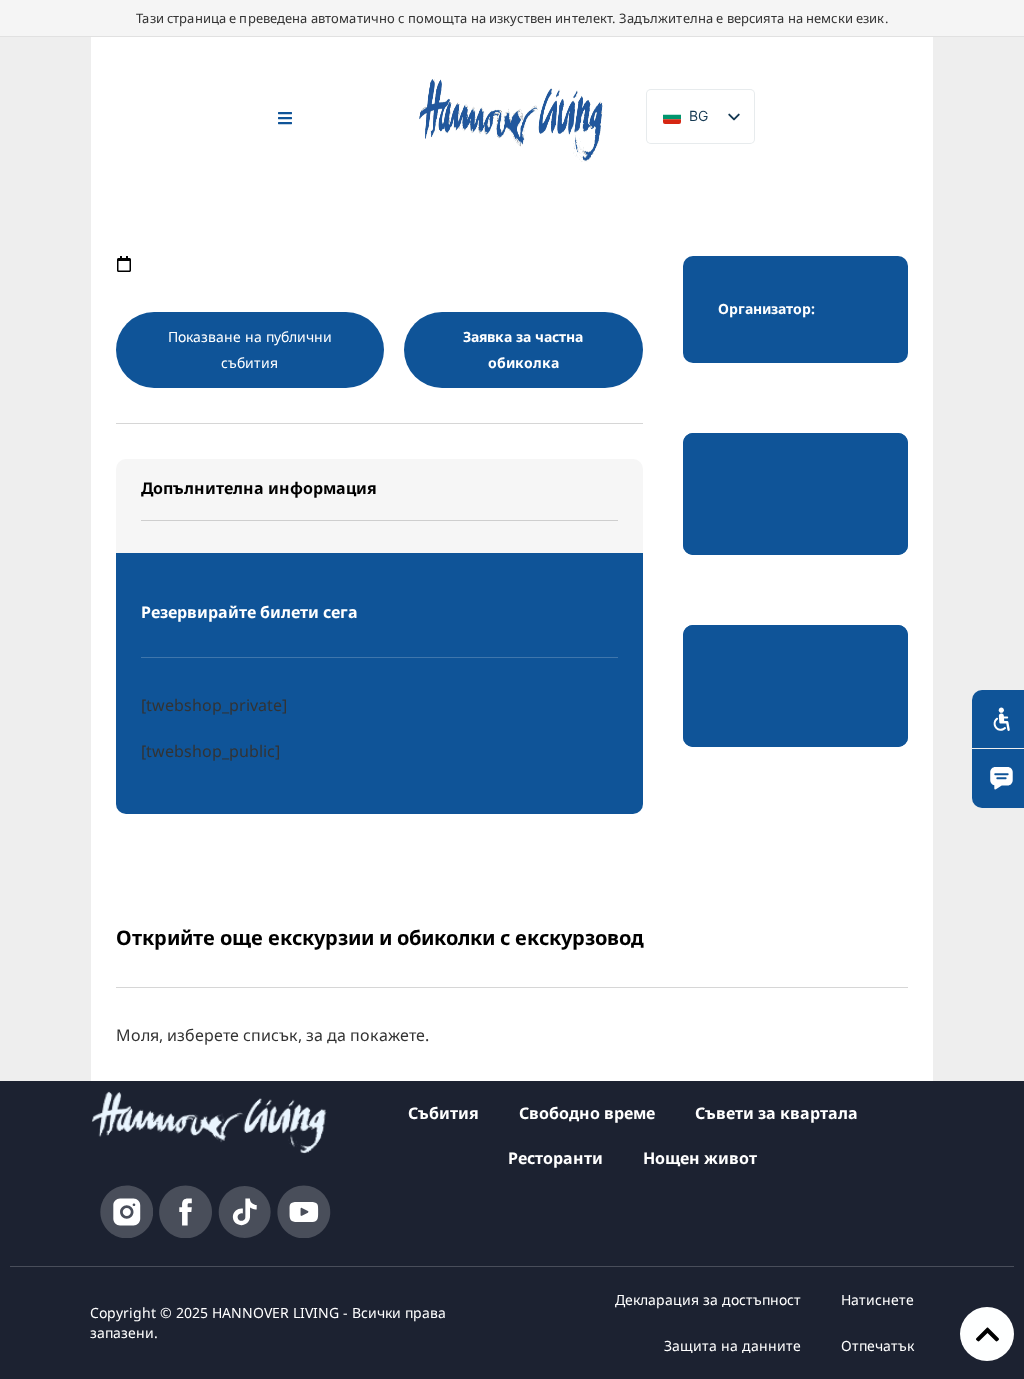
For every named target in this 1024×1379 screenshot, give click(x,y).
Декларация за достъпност (708, 1299)
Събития (443, 1113)
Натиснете (877, 1299)
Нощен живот (700, 1158)
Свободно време (587, 1113)
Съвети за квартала (776, 1113)
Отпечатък (877, 1345)
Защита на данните (732, 1345)
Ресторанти (555, 1158)
